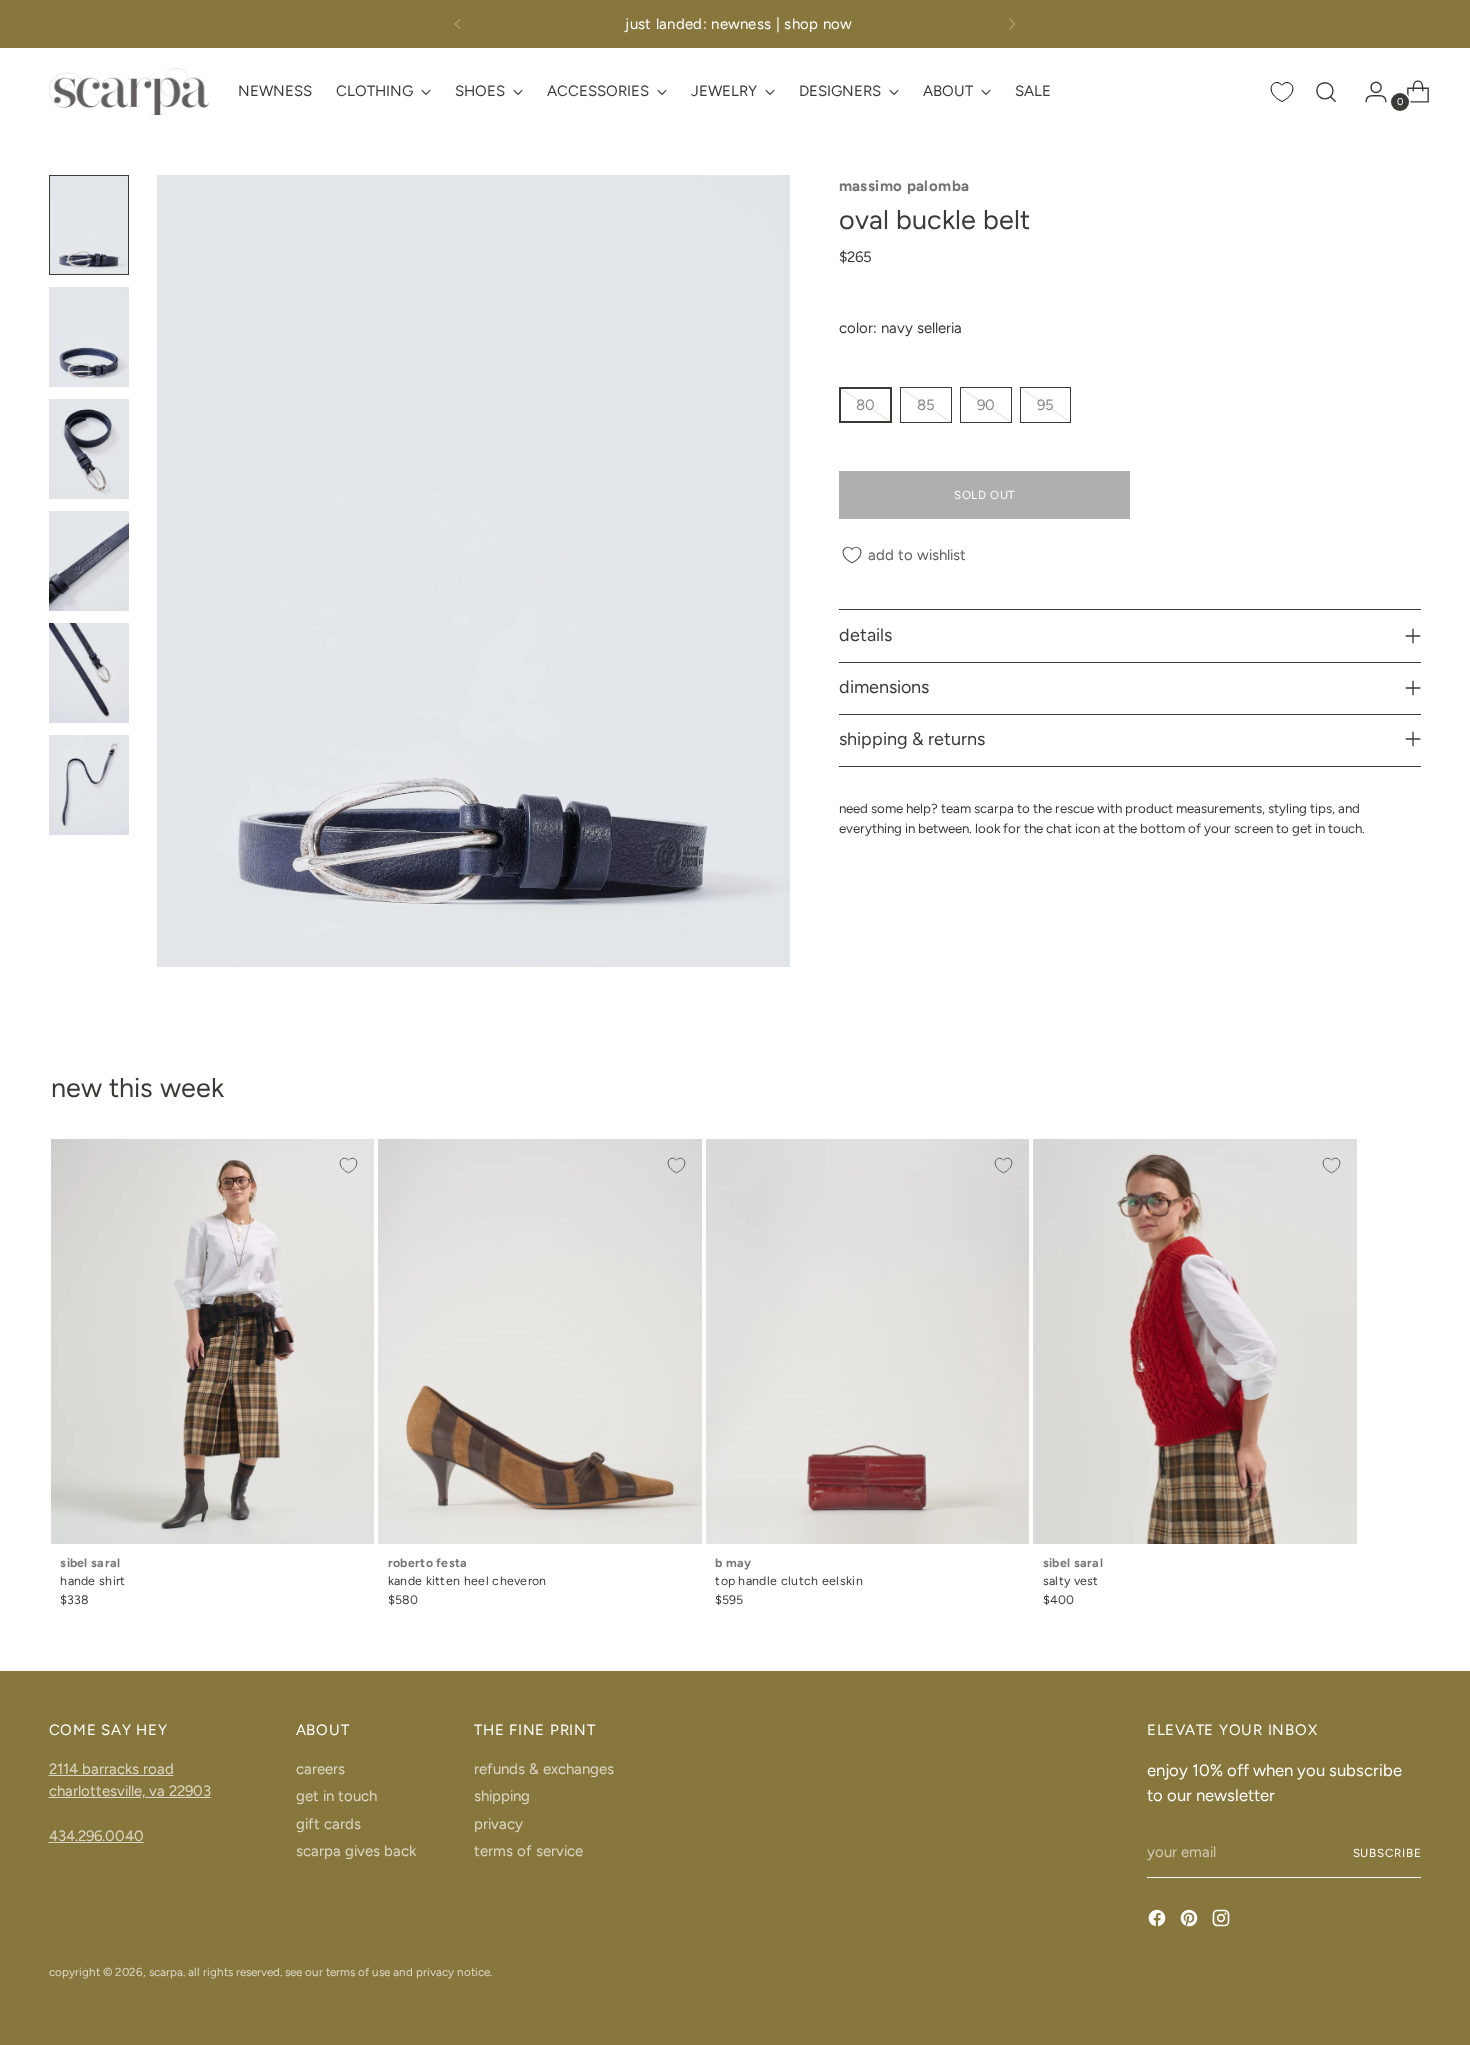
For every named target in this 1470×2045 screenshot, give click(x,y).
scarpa (166, 1972)
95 (1045, 405)
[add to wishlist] (349, 1165)
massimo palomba (904, 186)
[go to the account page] (1368, 92)
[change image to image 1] (89, 225)
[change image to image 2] (89, 337)
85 (926, 405)
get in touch (336, 1796)
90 (986, 405)
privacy (498, 1824)
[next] (1012, 24)
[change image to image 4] (89, 561)
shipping (502, 1796)
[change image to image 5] (89, 673)
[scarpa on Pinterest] (1191, 1921)
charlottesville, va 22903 (130, 1791)
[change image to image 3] (89, 449)
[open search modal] (1326, 92)
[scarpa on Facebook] (1159, 1921)
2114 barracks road (111, 1769)
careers (320, 1769)
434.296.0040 (96, 1836)
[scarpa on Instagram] (1223, 1921)
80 (865, 405)
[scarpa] (129, 91)
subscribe (1387, 1853)
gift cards (328, 1824)
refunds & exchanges (544, 1769)
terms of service (528, 1851)
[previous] (458, 24)
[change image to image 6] (89, 785)
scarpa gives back (356, 1851)
